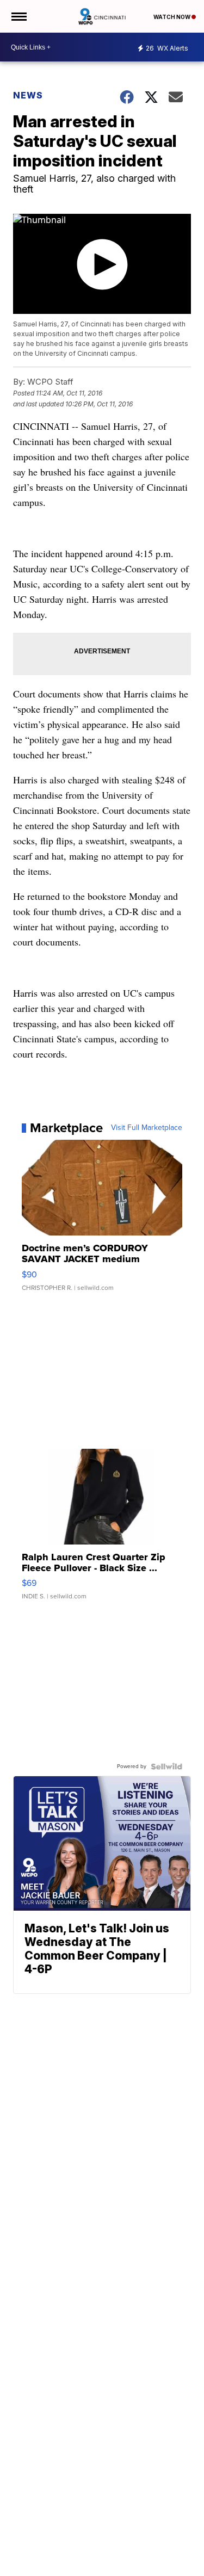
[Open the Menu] (18, 16)
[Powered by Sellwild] (166, 1766)
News (28, 95)
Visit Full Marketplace (147, 1128)
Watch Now (172, 17)
